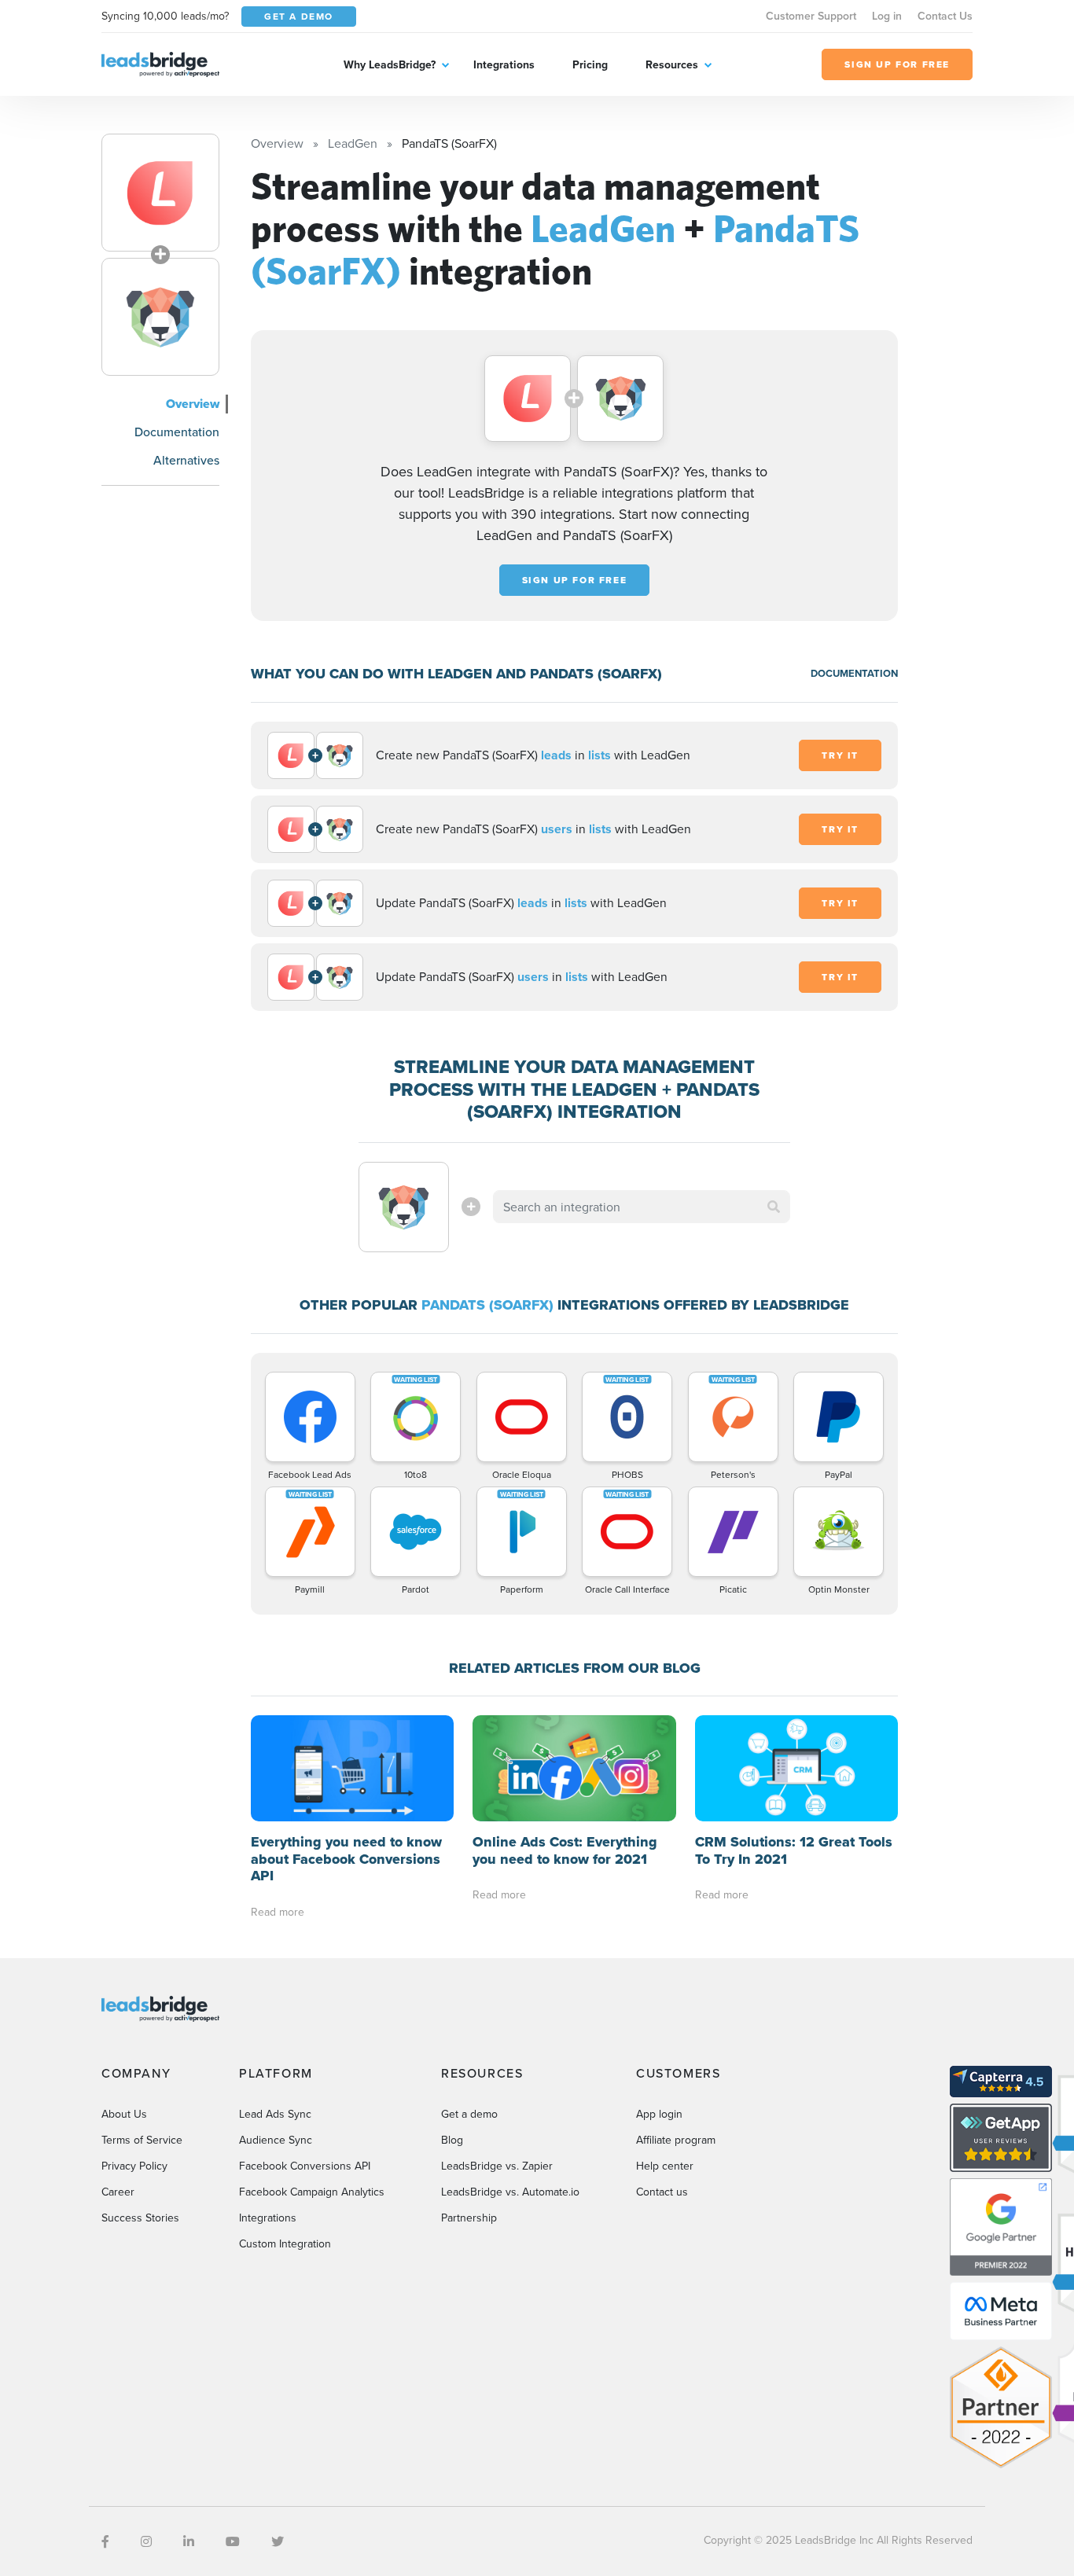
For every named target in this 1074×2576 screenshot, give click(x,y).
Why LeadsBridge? (390, 64)
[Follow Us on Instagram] (146, 2541)
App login (659, 2114)
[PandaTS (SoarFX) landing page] (160, 317)
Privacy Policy (134, 2166)
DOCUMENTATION (854, 673)
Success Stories (140, 2218)
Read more (278, 1912)
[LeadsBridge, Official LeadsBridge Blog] (160, 63)
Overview (193, 404)
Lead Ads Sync (275, 2114)
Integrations (504, 64)
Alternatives (186, 460)
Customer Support (811, 16)
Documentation (177, 432)
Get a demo (469, 2114)
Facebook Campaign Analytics (312, 2192)
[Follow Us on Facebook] (105, 2541)
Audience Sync (276, 2140)
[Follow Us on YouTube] (233, 2541)
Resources (672, 64)
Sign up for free (575, 580)
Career (118, 2192)
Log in (887, 16)
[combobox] (642, 1207)
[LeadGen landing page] (160, 193)
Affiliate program (676, 2140)
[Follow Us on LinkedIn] (189, 2541)
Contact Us (945, 16)
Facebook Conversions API (305, 2166)
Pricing (590, 64)
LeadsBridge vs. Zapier (497, 2166)
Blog (452, 2140)
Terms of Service (142, 2140)
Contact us (662, 2192)
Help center (665, 2166)
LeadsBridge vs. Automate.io (510, 2192)
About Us (124, 2114)
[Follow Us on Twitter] (278, 2541)
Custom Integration (285, 2243)
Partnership (469, 2218)
